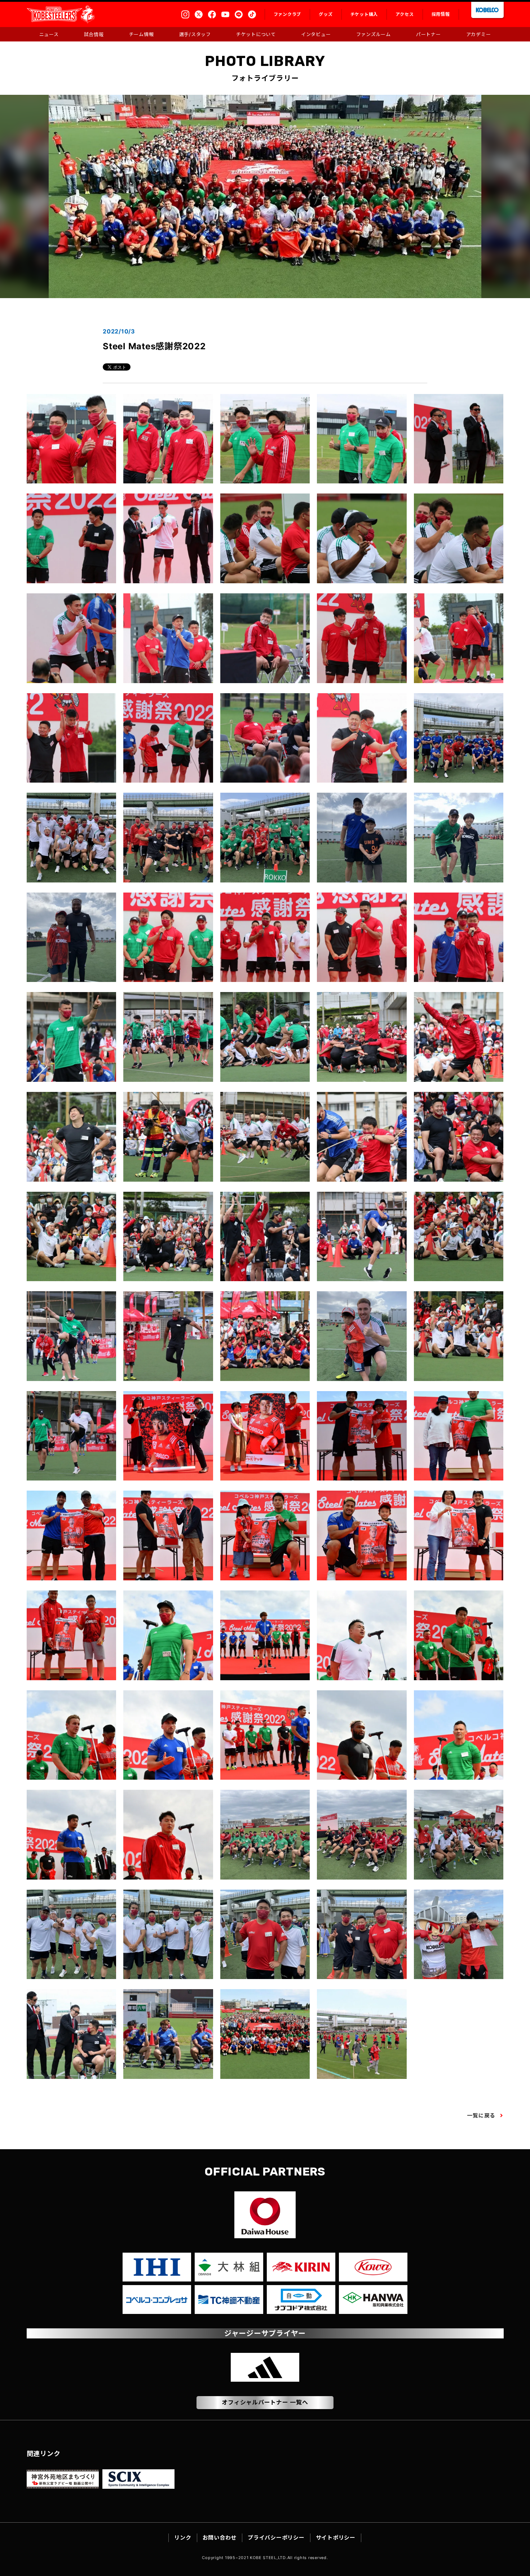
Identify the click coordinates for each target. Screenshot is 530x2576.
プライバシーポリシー (276, 2538)
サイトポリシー (336, 2538)
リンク (183, 2538)
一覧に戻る (481, 2115)
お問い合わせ (220, 2538)
